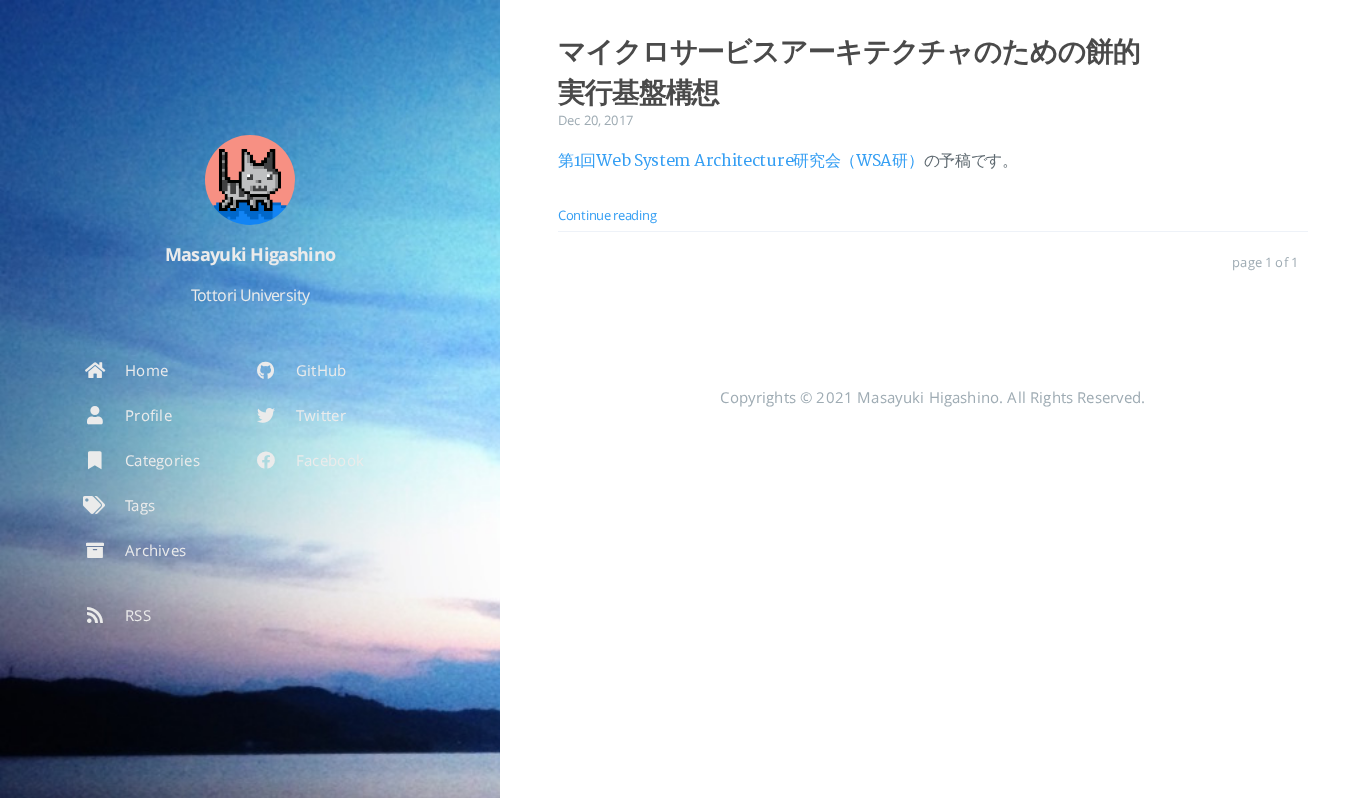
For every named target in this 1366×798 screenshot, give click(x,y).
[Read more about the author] (250, 180)
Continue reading (607, 215)
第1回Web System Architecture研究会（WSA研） (741, 161)
